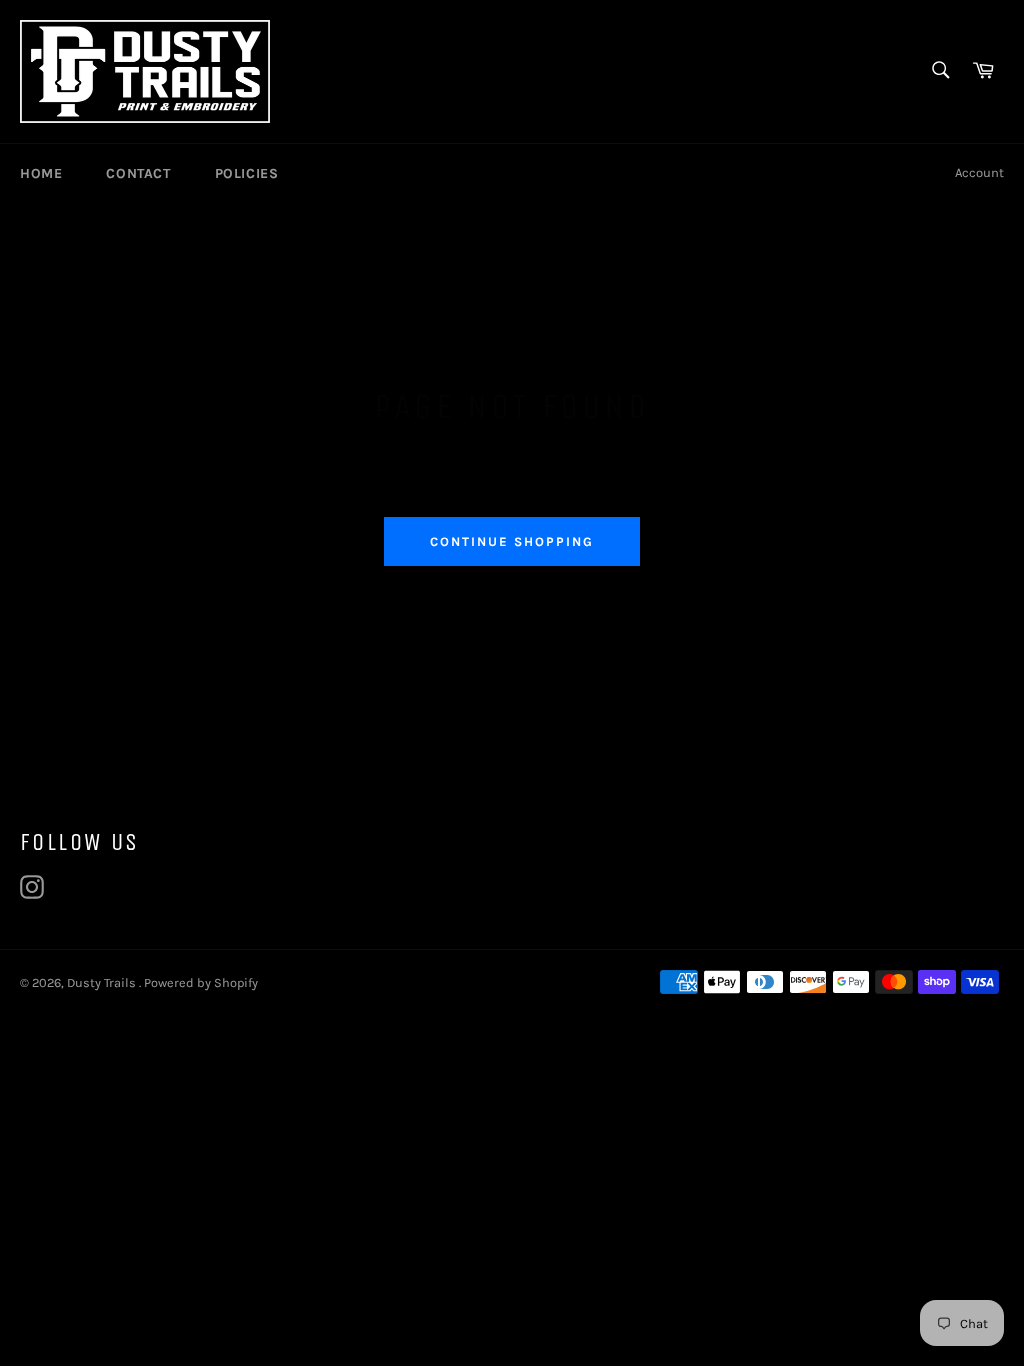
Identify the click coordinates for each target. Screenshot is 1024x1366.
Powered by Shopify (201, 982)
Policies (247, 173)
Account (979, 172)
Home (41, 173)
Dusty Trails (103, 982)
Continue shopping (511, 541)
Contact (138, 173)
